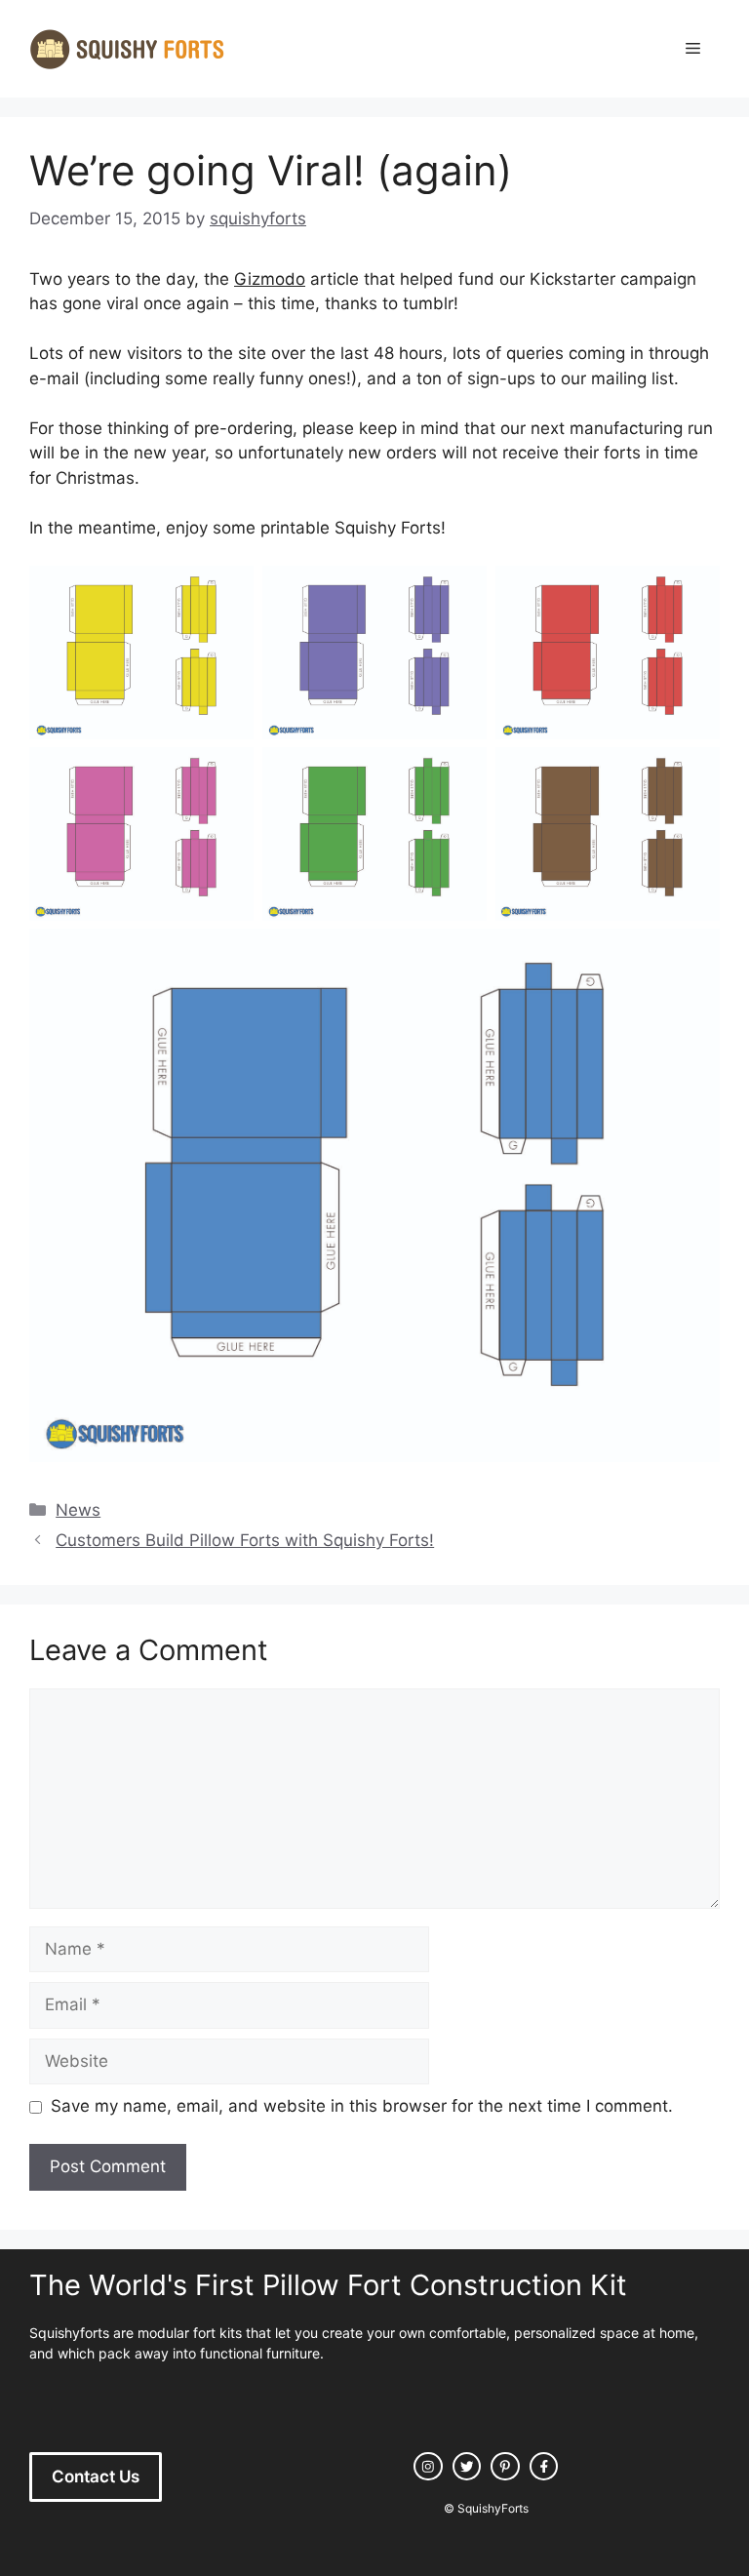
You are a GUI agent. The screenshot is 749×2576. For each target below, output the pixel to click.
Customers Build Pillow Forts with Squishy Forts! (245, 1540)
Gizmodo (270, 279)
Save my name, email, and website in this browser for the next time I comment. (362, 2106)
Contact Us (96, 2477)
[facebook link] (544, 2467)
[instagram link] (428, 2467)
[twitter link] (467, 2467)
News (78, 1510)
